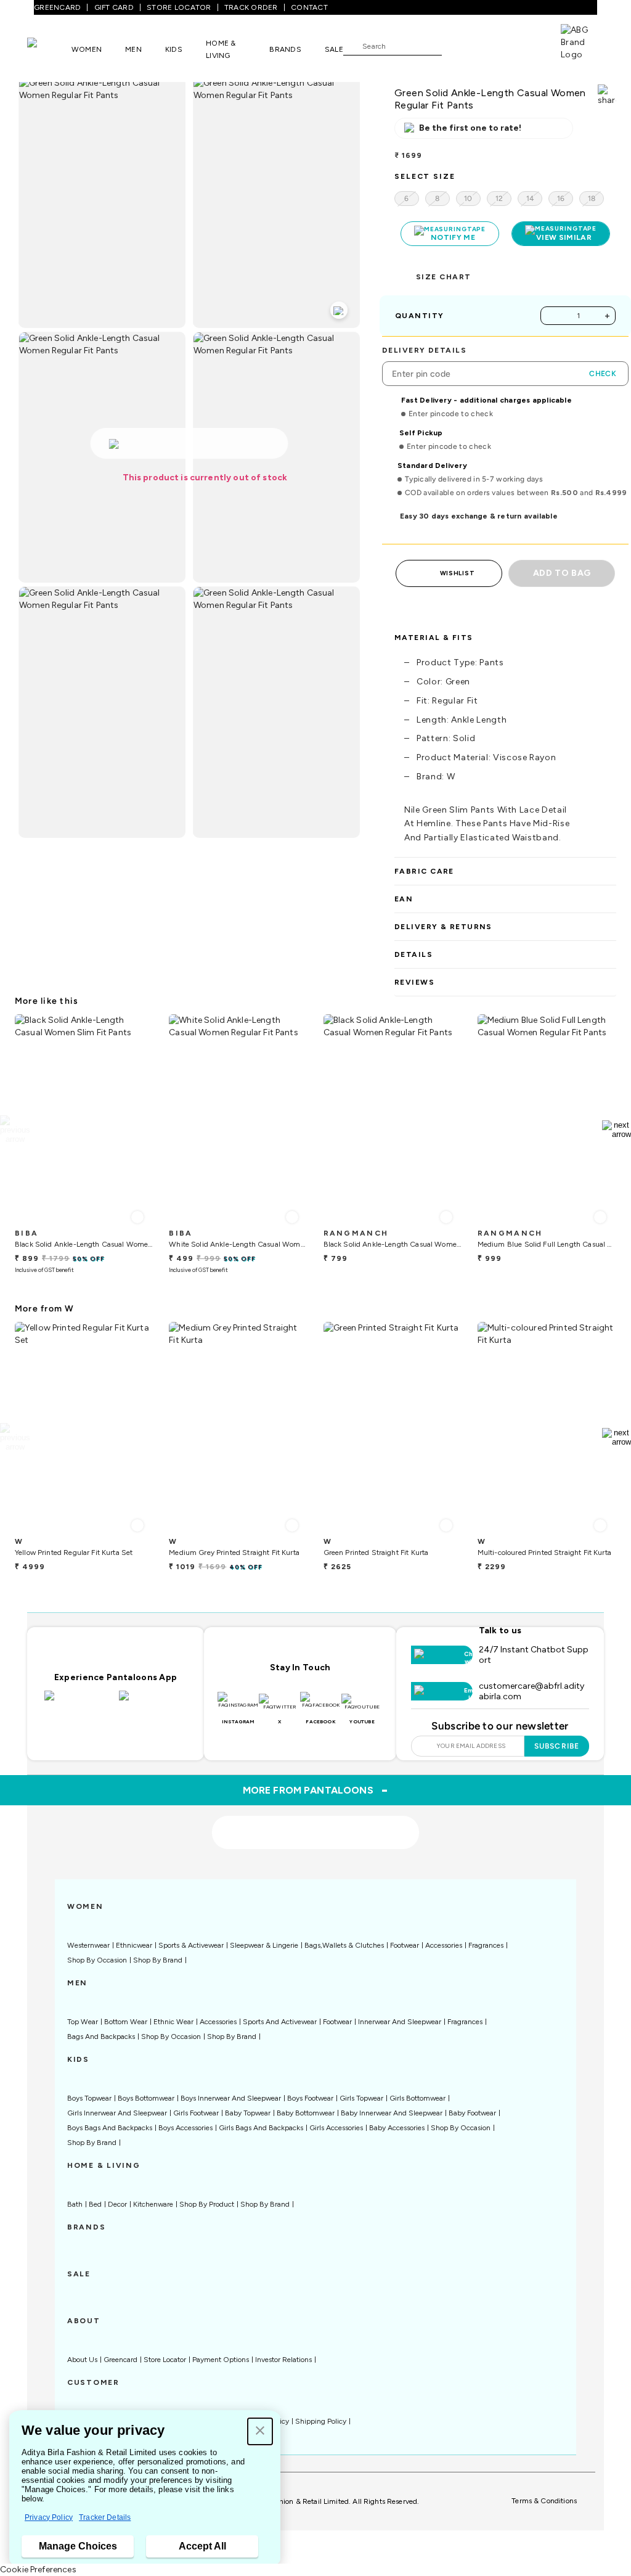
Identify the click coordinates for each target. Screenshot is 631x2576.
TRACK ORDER (251, 7)
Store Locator (165, 2360)
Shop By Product (207, 2204)
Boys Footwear (310, 2098)
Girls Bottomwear (417, 2098)
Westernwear (88, 1945)
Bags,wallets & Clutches (344, 1945)
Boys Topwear (89, 2098)
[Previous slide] (14, 1130)
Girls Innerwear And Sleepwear (117, 2113)
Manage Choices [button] (78, 2546)
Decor (117, 2204)
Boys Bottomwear (146, 2098)
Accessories (444, 1945)
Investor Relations (283, 2360)
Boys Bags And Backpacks (110, 2128)
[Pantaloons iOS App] (79, 1703)
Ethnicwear (134, 1945)
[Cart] (526, 45)
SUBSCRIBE (557, 1746)
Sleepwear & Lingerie (264, 1945)
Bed (95, 2204)
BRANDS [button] (285, 49)
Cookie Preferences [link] (38, 2570)
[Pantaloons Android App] (153, 1703)
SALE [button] (334, 49)
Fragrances (486, 1945)
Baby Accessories (397, 2128)
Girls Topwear (361, 2098)
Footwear (405, 1945)
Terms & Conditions (544, 2501)
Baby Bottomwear (306, 2113)
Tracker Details (105, 2517)
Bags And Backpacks (101, 2037)
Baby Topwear (248, 2113)
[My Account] (492, 46)
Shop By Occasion (97, 1960)
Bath (75, 2204)
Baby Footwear (472, 2113)
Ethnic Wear (173, 2022)
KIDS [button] (174, 49)
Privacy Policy (49, 2517)
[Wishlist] (457, 46)
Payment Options (221, 2360)
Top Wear (83, 2022)
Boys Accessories (185, 2128)
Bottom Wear (126, 2022)
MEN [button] (133, 49)
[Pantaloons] (49, 49)
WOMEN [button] (87, 49)
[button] (260, 2431)
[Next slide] (617, 1130)
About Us (82, 2360)
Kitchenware (153, 2204)
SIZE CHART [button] (443, 277)
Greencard (120, 2360)
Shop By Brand (158, 1960)
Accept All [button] (202, 2546)
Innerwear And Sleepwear (400, 2022)
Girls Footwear (196, 2113)
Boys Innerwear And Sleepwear (231, 2098)
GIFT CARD (114, 7)
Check (603, 374)
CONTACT (309, 7)
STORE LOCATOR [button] (179, 7)
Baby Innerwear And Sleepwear (392, 2113)
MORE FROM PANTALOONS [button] (316, 1790)
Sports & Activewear (191, 1945)
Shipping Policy (321, 2421)
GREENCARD (57, 7)
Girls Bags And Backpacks (261, 2128)
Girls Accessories (336, 2128)
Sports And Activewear (280, 2022)
